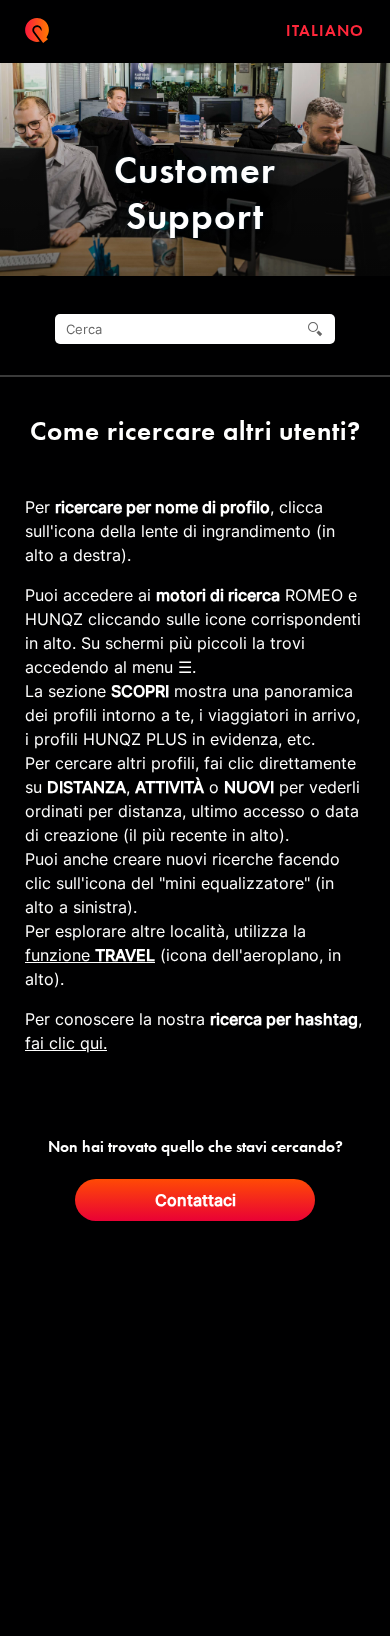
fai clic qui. (66, 1043)
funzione (90, 955)
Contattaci (195, 1200)
